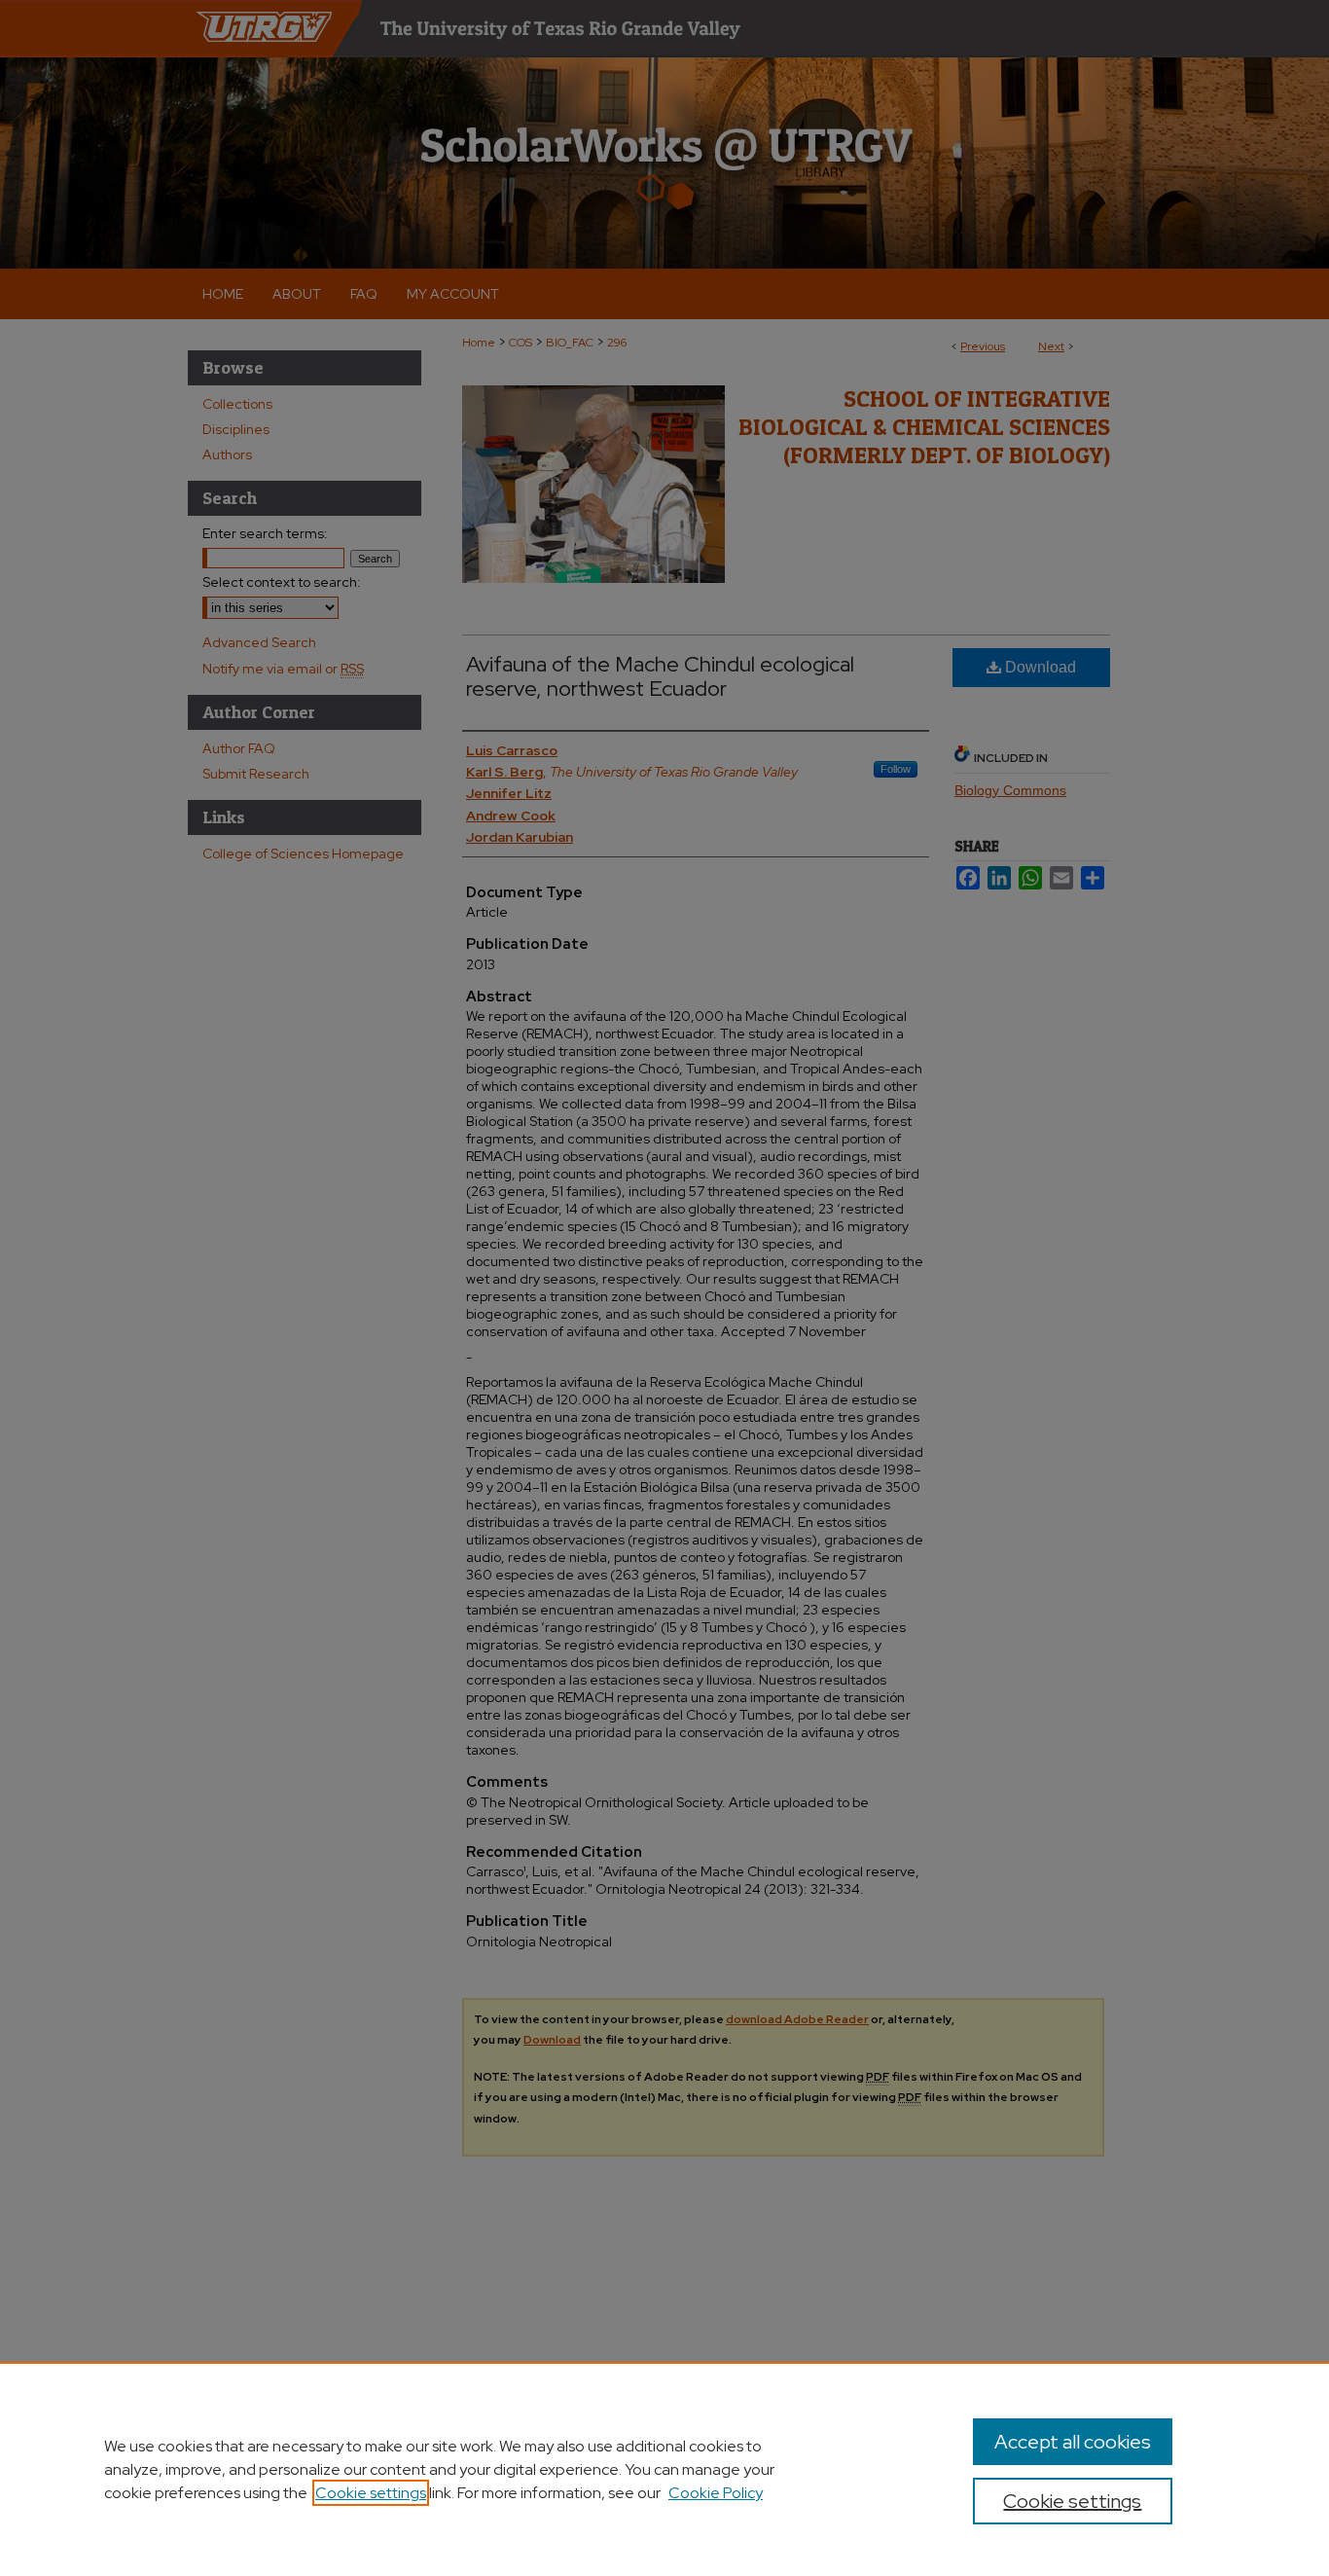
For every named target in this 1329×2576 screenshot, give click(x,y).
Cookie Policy (716, 2493)
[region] (664, 2469)
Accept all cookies (1073, 2442)
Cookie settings (371, 2493)
